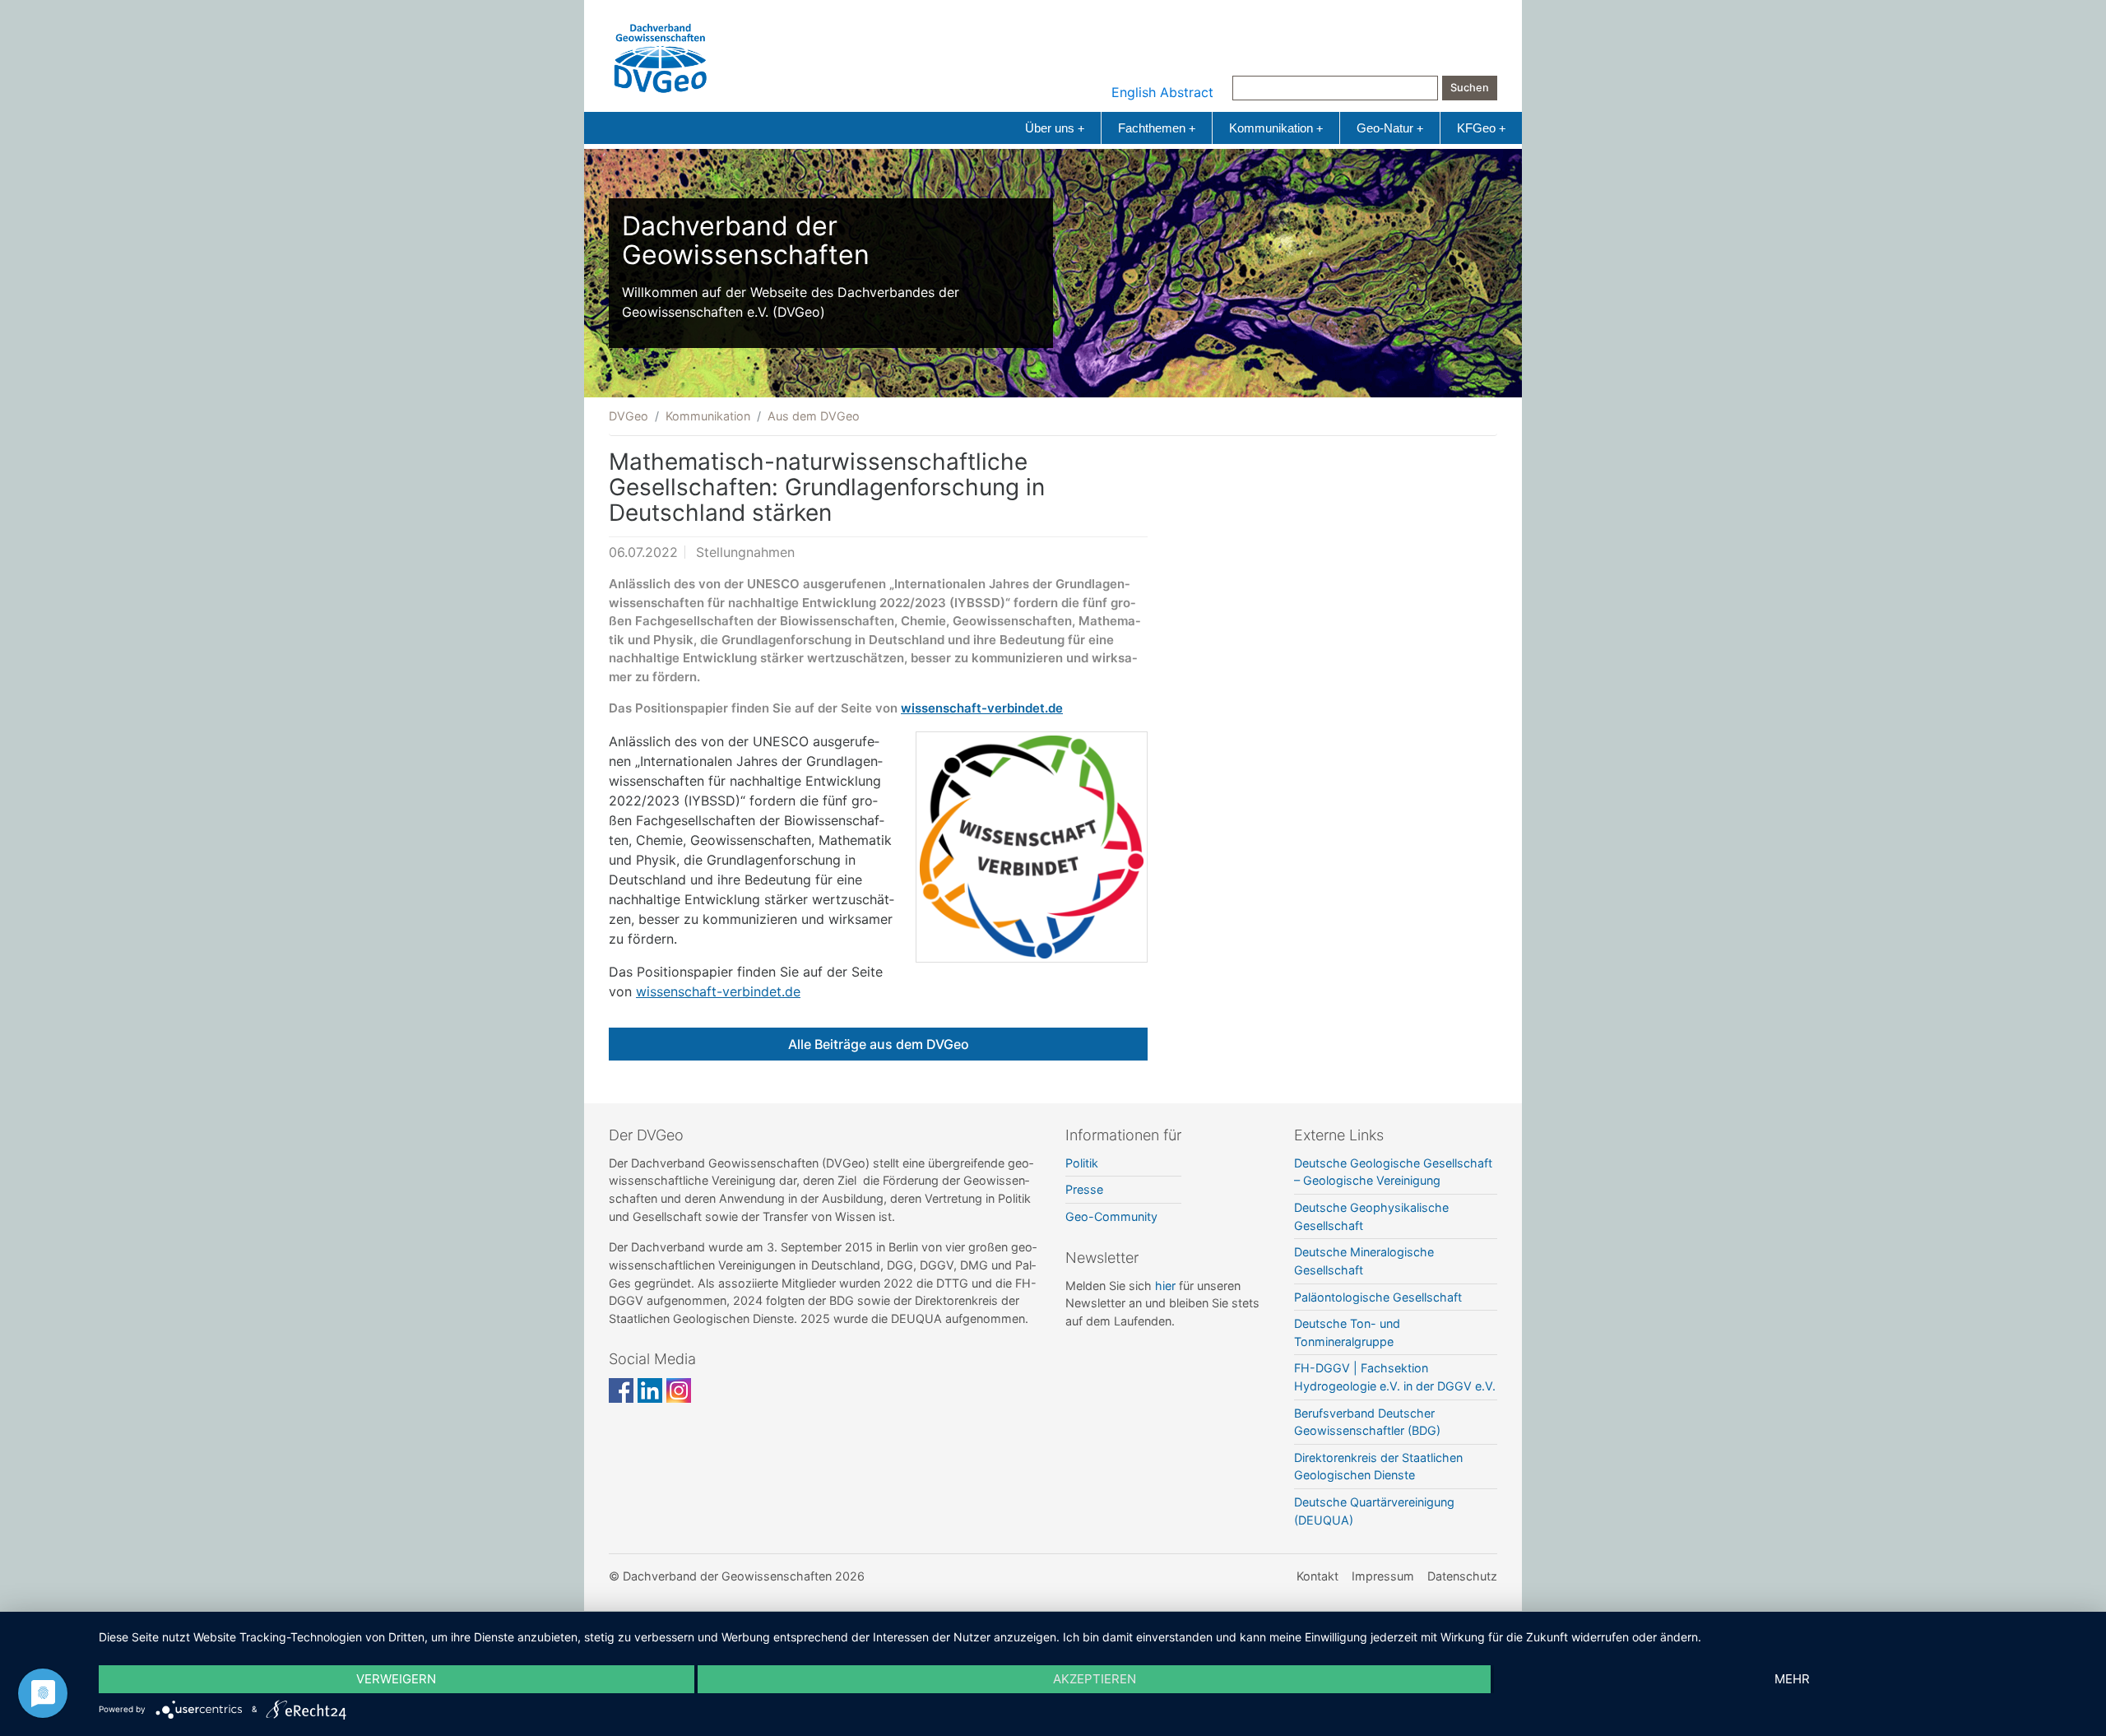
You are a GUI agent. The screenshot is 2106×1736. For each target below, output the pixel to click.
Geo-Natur (1390, 128)
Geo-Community (1111, 1216)
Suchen (1470, 88)
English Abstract (1162, 92)
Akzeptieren (1095, 1679)
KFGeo (1481, 128)
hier (1165, 1286)
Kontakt (1317, 1576)
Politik (1082, 1163)
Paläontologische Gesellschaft (1378, 1297)
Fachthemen (1157, 128)
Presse (1084, 1189)
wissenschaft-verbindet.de (982, 708)
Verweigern (396, 1679)
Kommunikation (1276, 128)
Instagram (679, 1390)
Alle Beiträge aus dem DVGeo (879, 1044)
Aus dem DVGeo (814, 416)
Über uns (1055, 128)
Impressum (1383, 1576)
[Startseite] (661, 54)
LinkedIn (650, 1390)
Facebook (621, 1390)
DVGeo (629, 416)
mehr (1792, 1679)
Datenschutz (1462, 1576)
